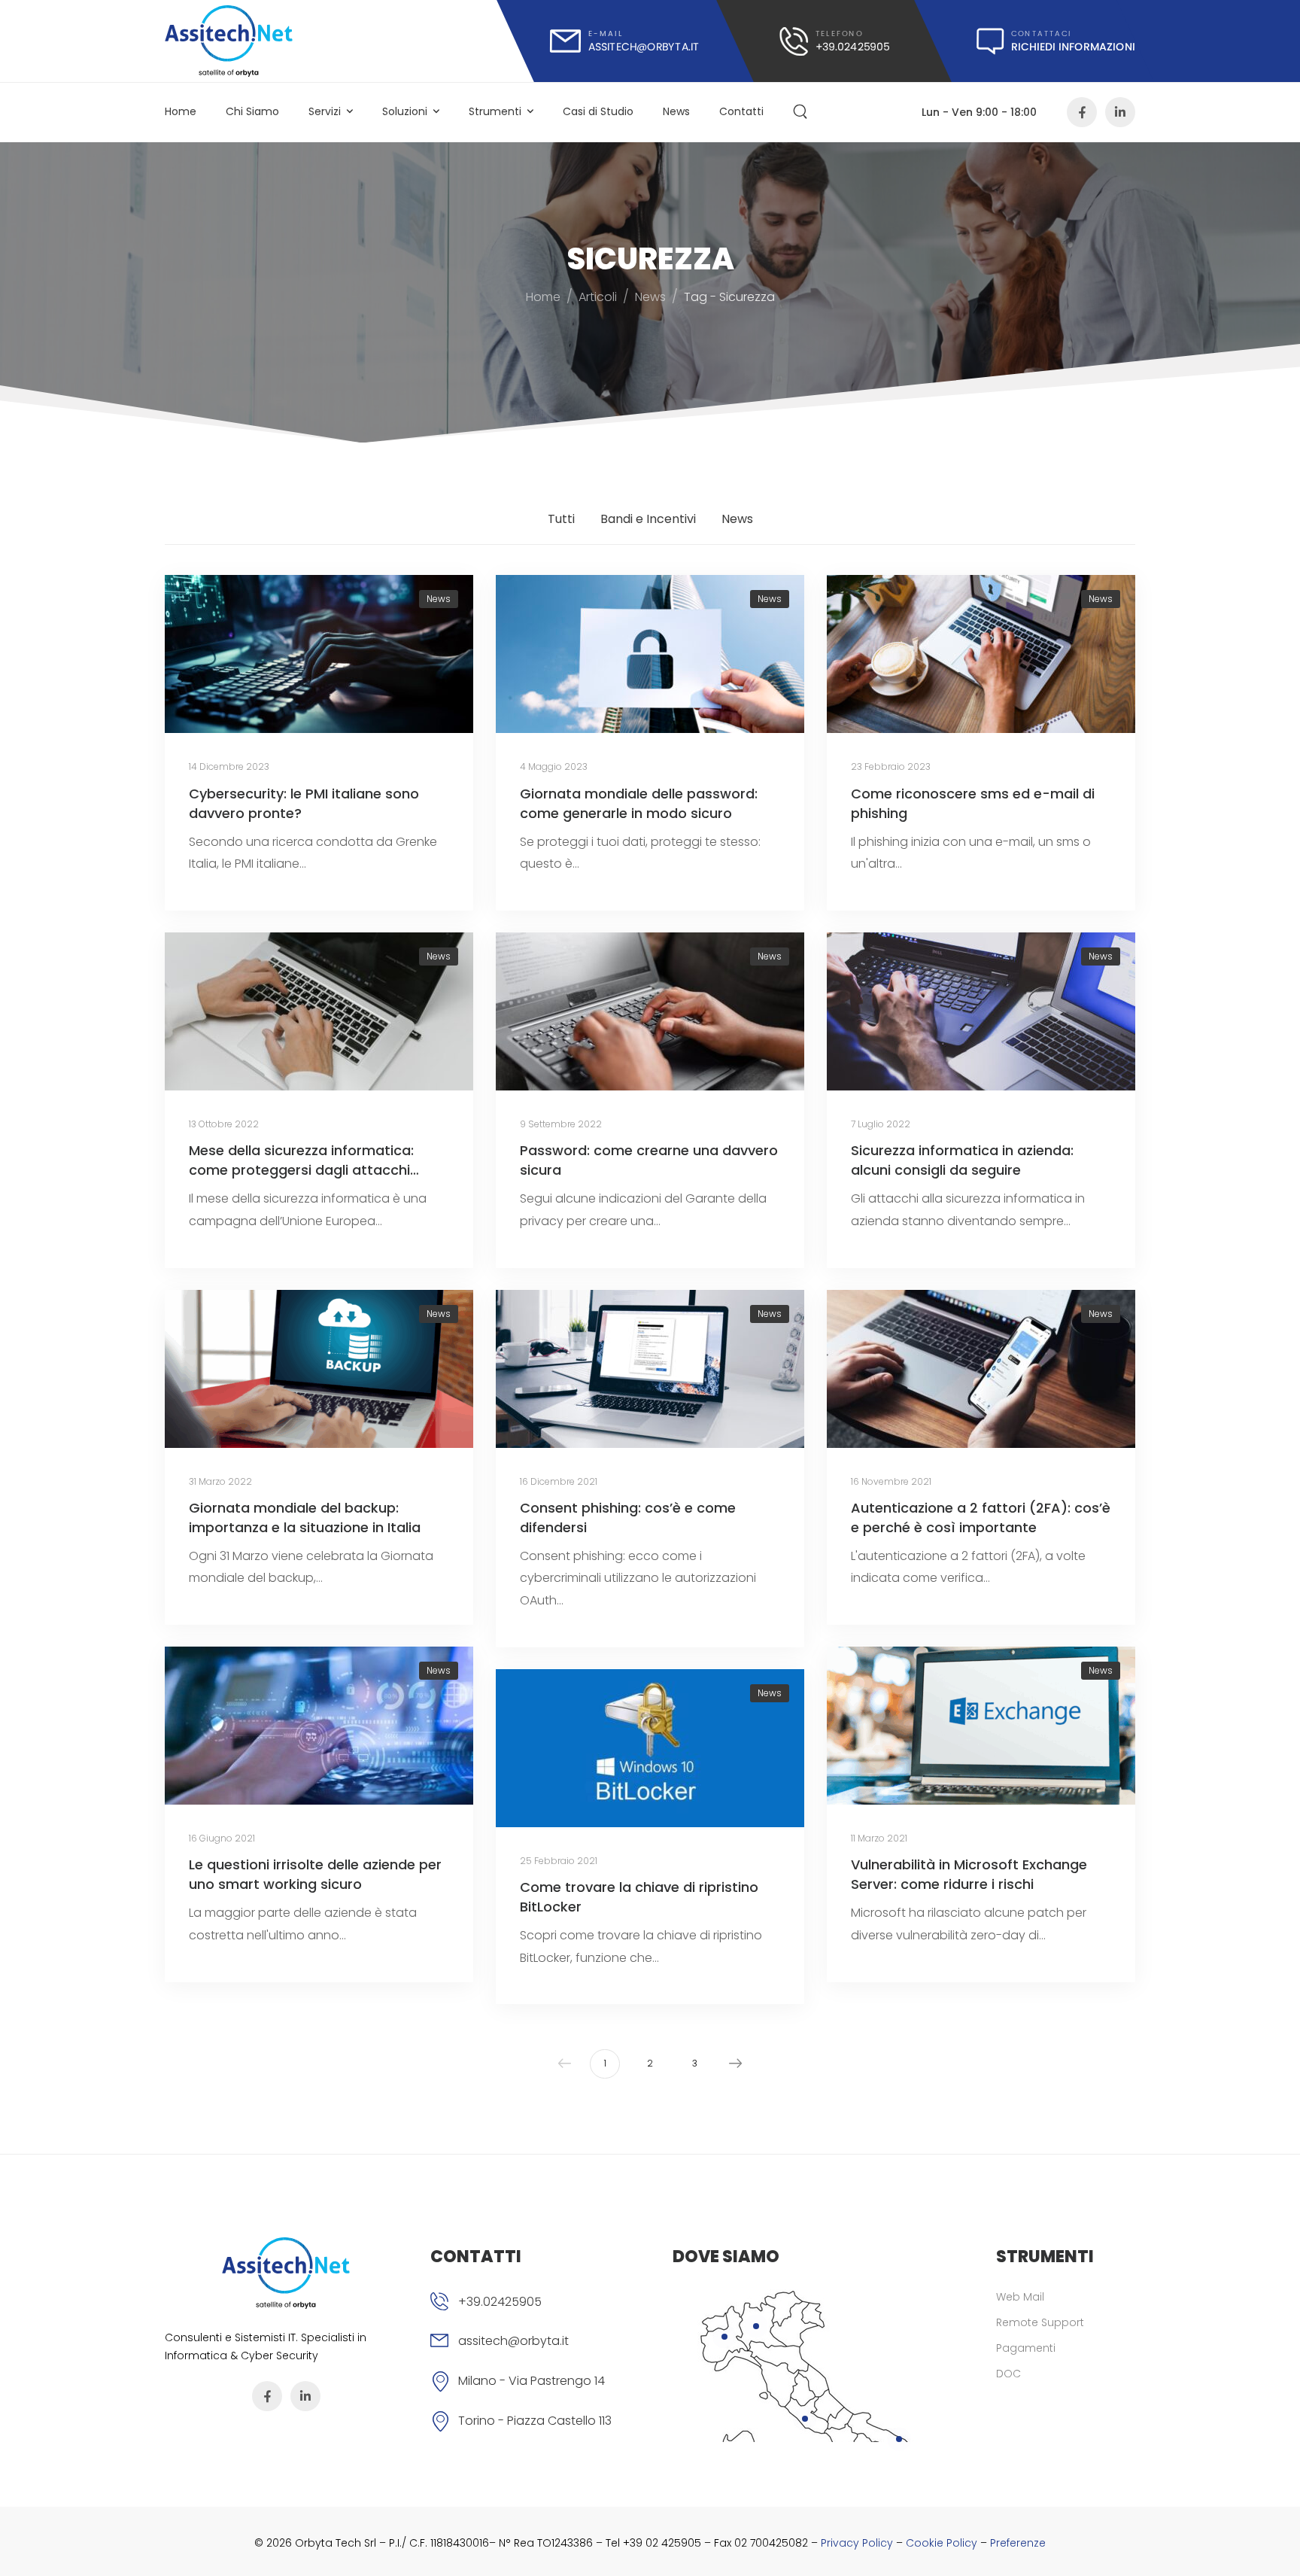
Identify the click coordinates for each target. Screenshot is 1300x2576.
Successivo (736, 2064)
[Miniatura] (319, 654)
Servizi (325, 111)
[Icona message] (1056, 41)
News (676, 111)
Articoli (598, 297)
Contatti (741, 111)
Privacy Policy (857, 2543)
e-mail (606, 33)
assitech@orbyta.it (513, 2341)
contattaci (1042, 33)
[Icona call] (834, 41)
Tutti (561, 519)
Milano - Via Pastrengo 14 (532, 2381)
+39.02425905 (500, 2302)
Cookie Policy (942, 2543)
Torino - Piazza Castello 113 (535, 2421)
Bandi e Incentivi (648, 519)
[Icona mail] (625, 41)
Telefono (839, 33)
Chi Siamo (252, 111)
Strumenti (495, 111)
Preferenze (1018, 2543)
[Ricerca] (802, 112)
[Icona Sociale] (1082, 112)
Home (181, 111)
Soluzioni (405, 111)
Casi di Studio (598, 111)
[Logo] (229, 41)
